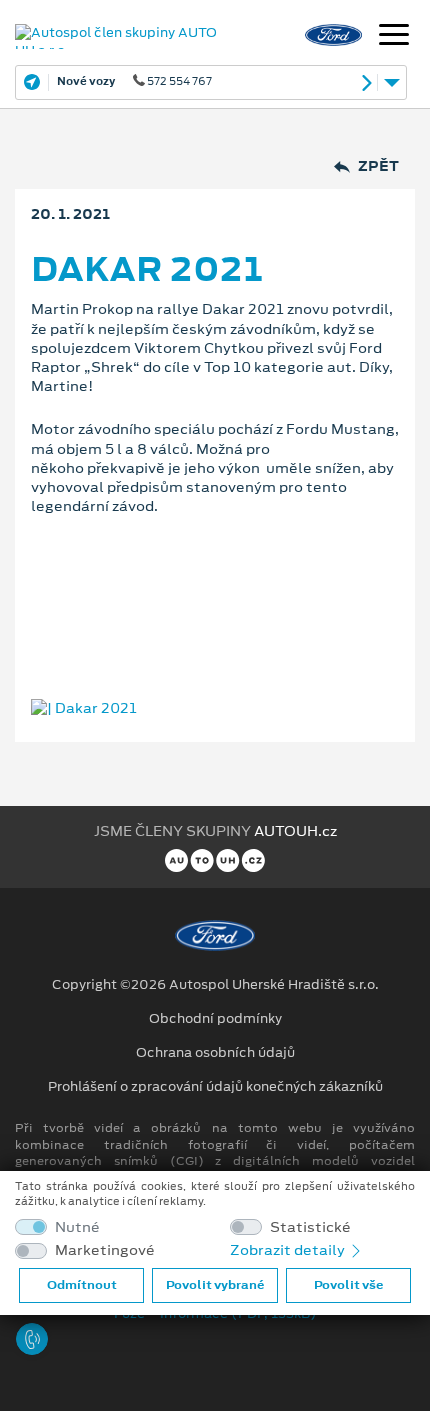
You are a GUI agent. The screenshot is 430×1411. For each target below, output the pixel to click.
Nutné (77, 1227)
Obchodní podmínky (215, 1019)
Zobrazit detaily (289, 1250)
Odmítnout (82, 1285)
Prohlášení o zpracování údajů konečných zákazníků (215, 1087)
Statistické (310, 1227)
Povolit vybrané (215, 1285)
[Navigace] (394, 37)
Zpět (378, 166)
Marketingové (105, 1250)
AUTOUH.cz (295, 831)
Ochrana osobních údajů (215, 1053)
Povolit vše (348, 1285)
